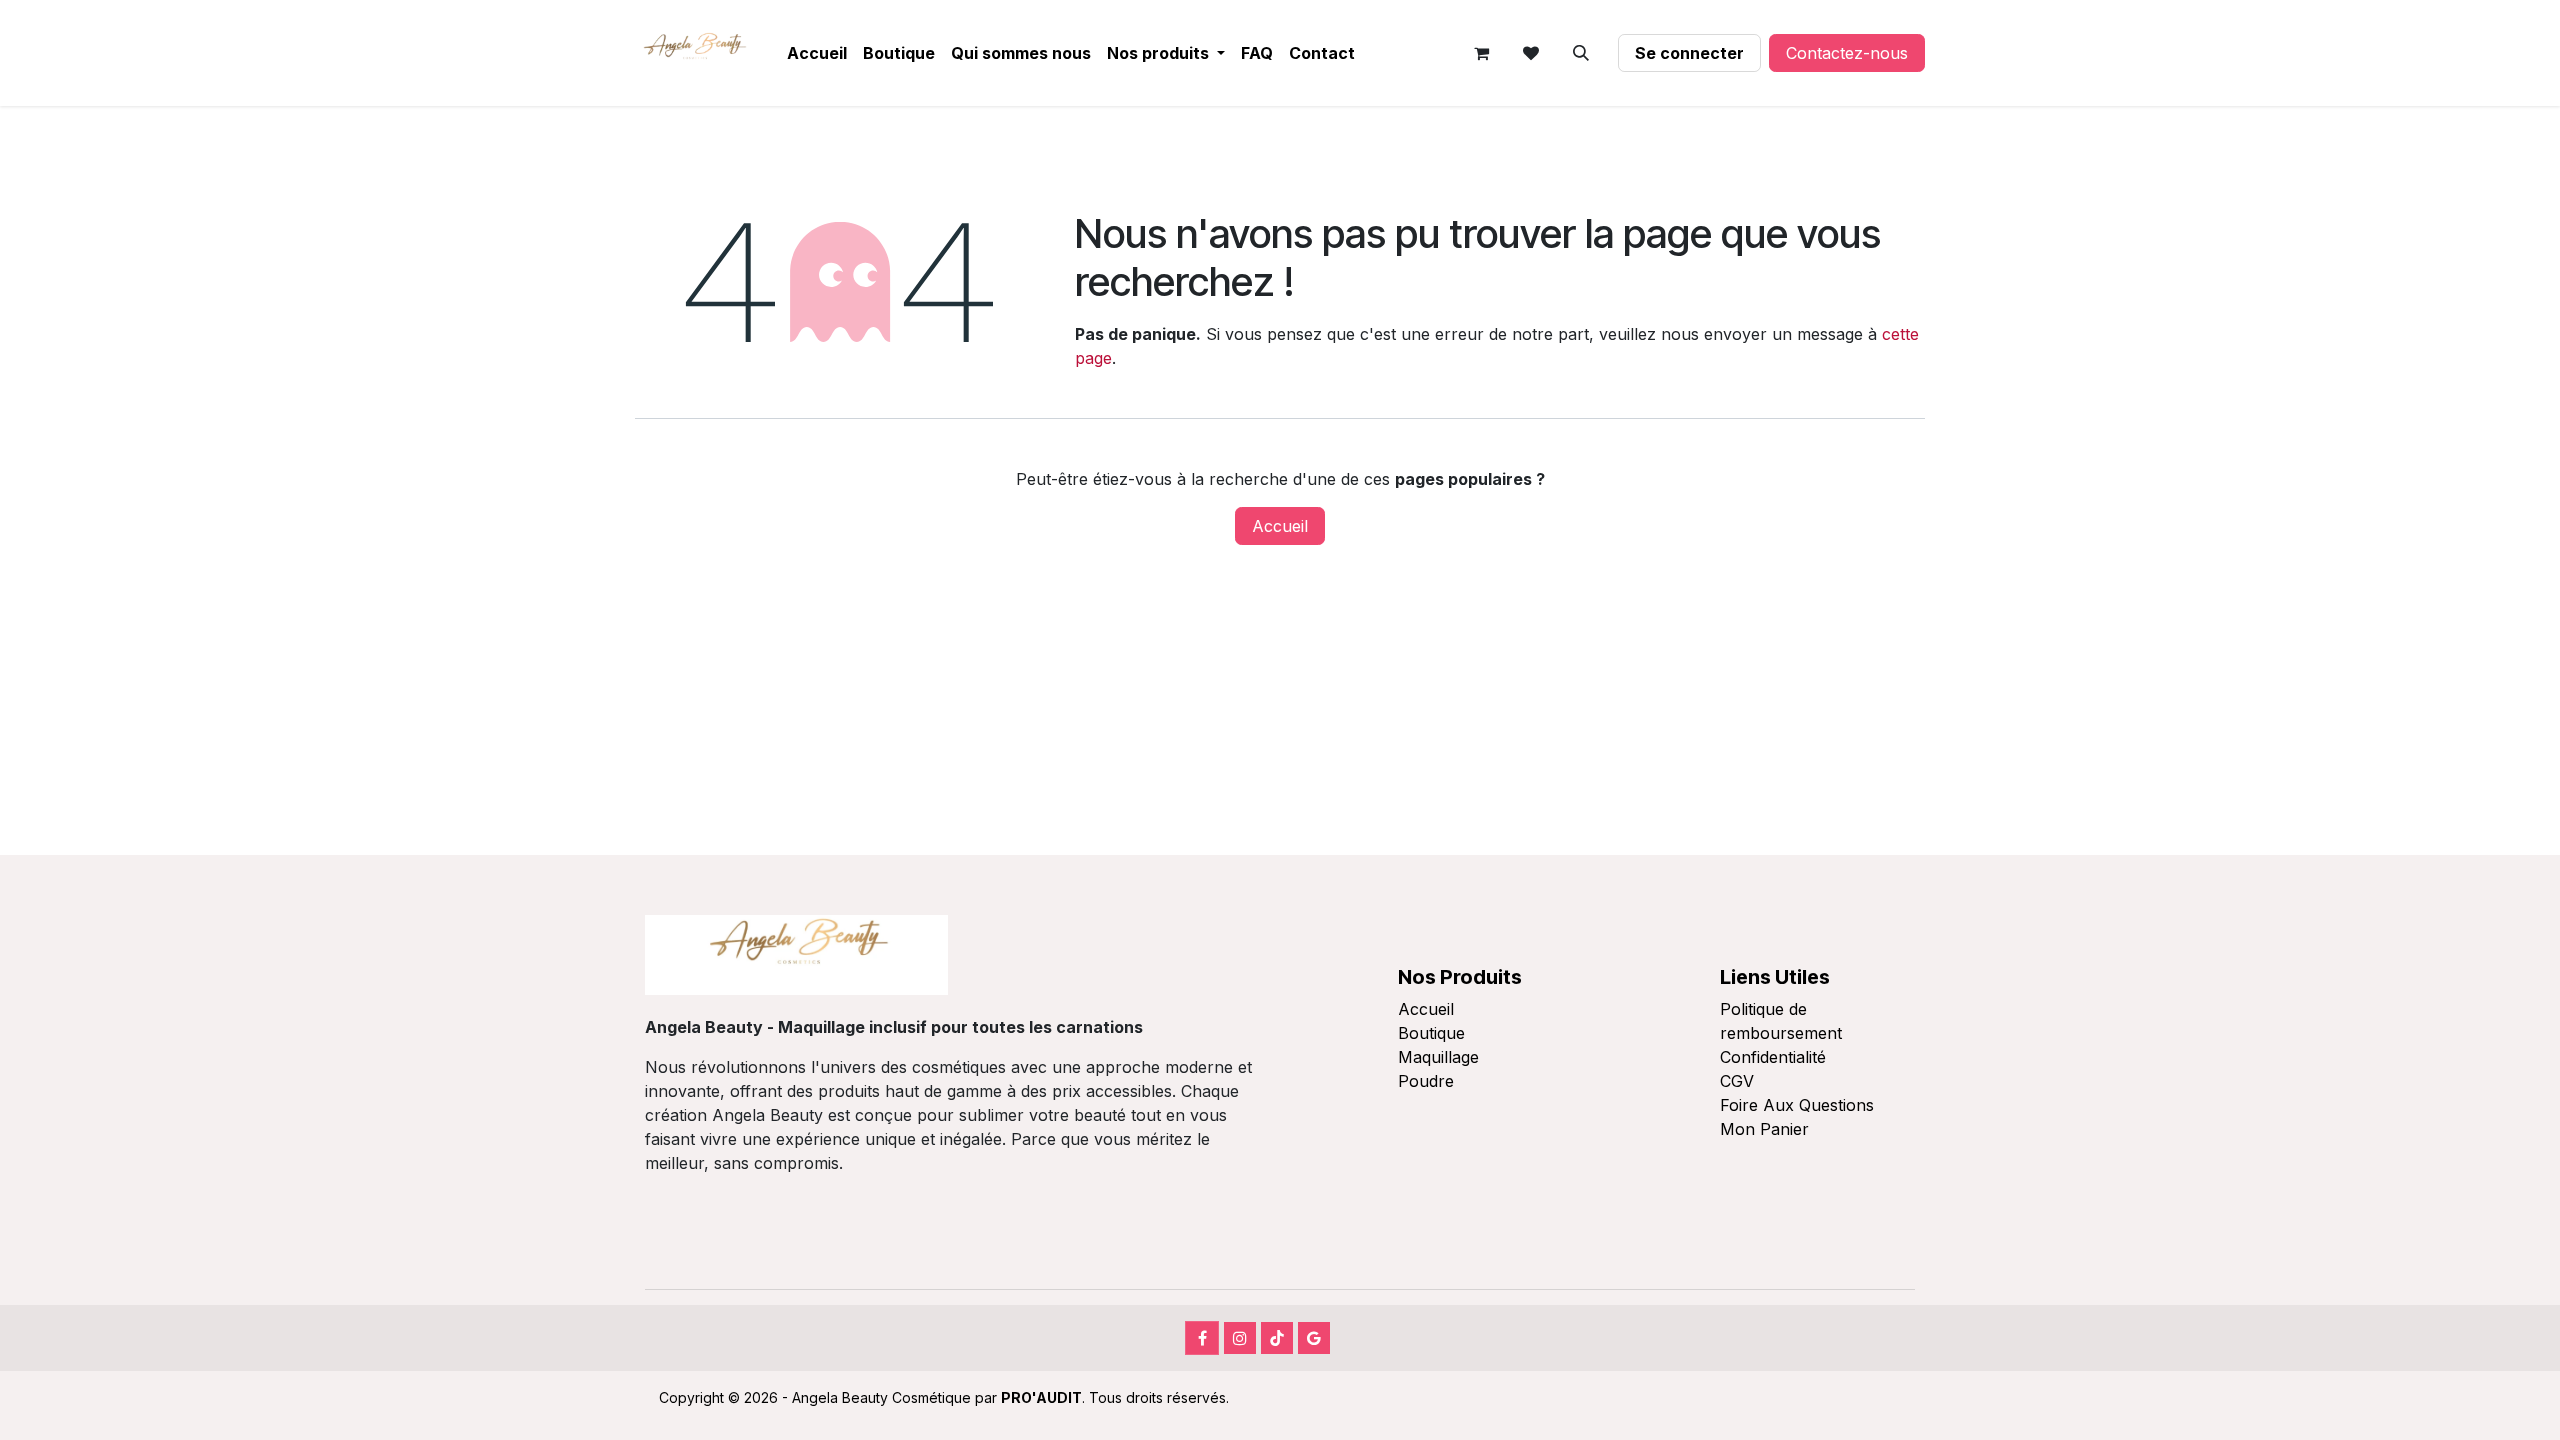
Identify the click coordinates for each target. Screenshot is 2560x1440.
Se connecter (1689, 53)
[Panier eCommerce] (1481, 53)
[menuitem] (817, 53)
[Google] (1314, 1338)
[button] (1581, 53)
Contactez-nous (1847, 53)
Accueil (1280, 526)
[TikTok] (1277, 1338)
